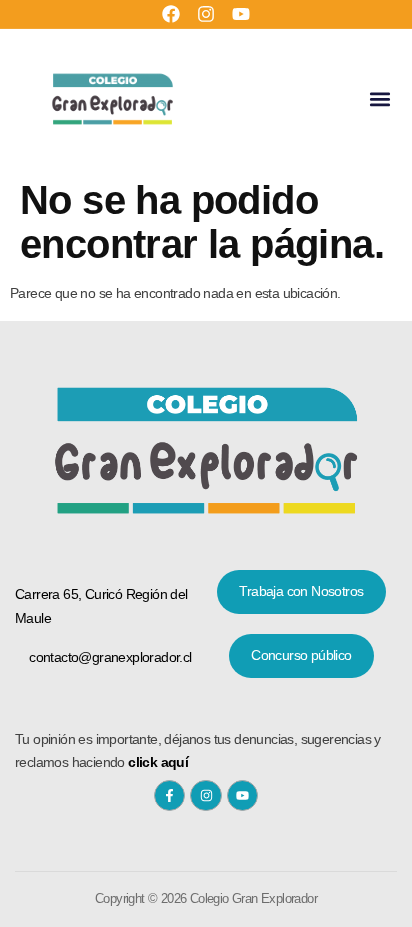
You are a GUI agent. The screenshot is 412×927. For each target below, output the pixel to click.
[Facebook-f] (169, 795)
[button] (380, 98)
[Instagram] (206, 14)
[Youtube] (241, 14)
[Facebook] (171, 14)
